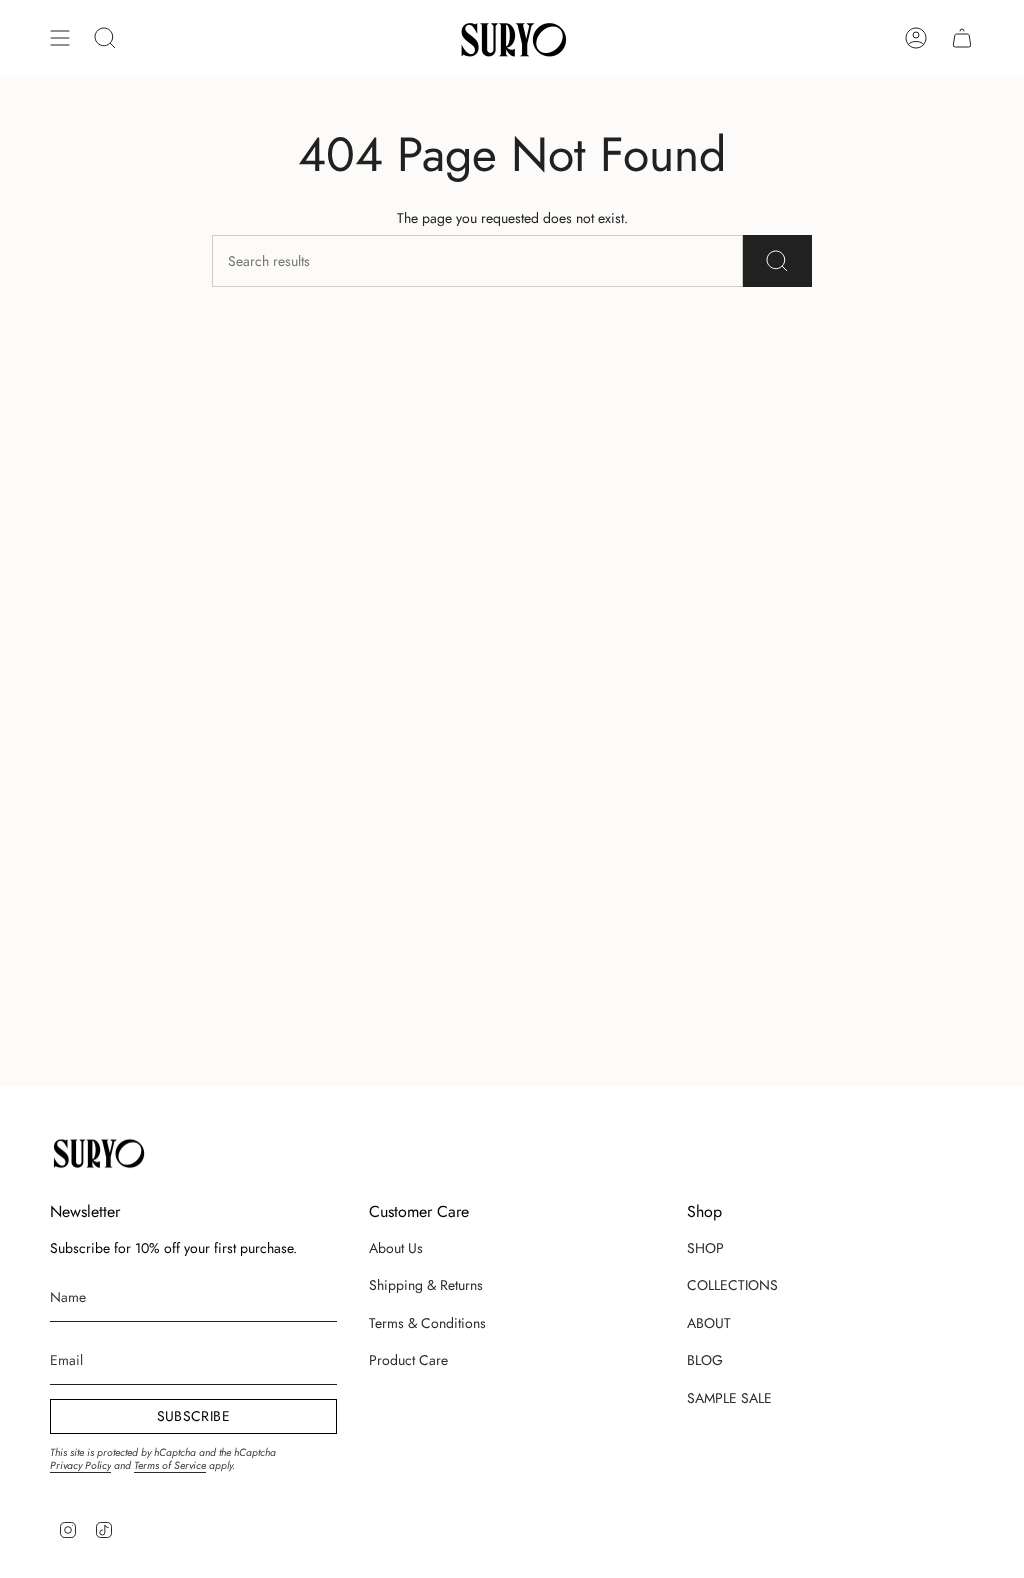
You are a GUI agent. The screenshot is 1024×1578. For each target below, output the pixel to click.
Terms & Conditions (427, 1323)
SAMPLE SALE (729, 1398)
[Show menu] (60, 38)
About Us (396, 1248)
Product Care (408, 1360)
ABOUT (709, 1323)
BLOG (705, 1360)
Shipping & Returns (426, 1285)
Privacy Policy (80, 1465)
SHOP (705, 1248)
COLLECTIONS (732, 1285)
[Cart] (962, 38)
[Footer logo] (97, 1152)
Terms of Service (170, 1465)
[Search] (777, 261)
